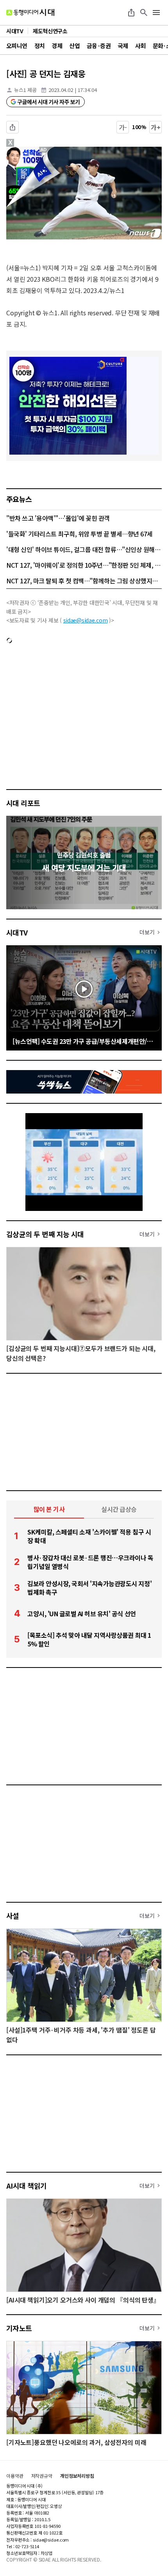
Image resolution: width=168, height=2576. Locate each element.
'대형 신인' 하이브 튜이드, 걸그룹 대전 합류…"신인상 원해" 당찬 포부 (84, 549)
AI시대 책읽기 (27, 2186)
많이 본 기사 (49, 1509)
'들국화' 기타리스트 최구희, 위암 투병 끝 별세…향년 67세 (80, 534)
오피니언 (17, 46)
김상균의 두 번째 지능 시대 (45, 1234)
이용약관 (15, 2476)
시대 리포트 (23, 803)
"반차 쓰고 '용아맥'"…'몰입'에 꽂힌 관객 (58, 518)
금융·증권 (99, 46)
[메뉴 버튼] (156, 13)
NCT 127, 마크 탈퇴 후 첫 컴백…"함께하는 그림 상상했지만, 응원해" (84, 581)
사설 (13, 1916)
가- (123, 127)
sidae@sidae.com (86, 620)
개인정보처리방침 (77, 2476)
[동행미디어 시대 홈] (30, 13)
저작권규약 (42, 2476)
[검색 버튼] (144, 13)
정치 (40, 46)
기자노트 (19, 2328)
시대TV (17, 932)
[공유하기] (131, 13)
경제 (57, 46)
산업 (74, 46)
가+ (156, 127)
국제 (123, 46)
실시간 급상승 (119, 1509)
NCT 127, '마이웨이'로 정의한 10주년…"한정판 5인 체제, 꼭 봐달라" (84, 565)
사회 (140, 46)
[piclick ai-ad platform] (45, 150)
